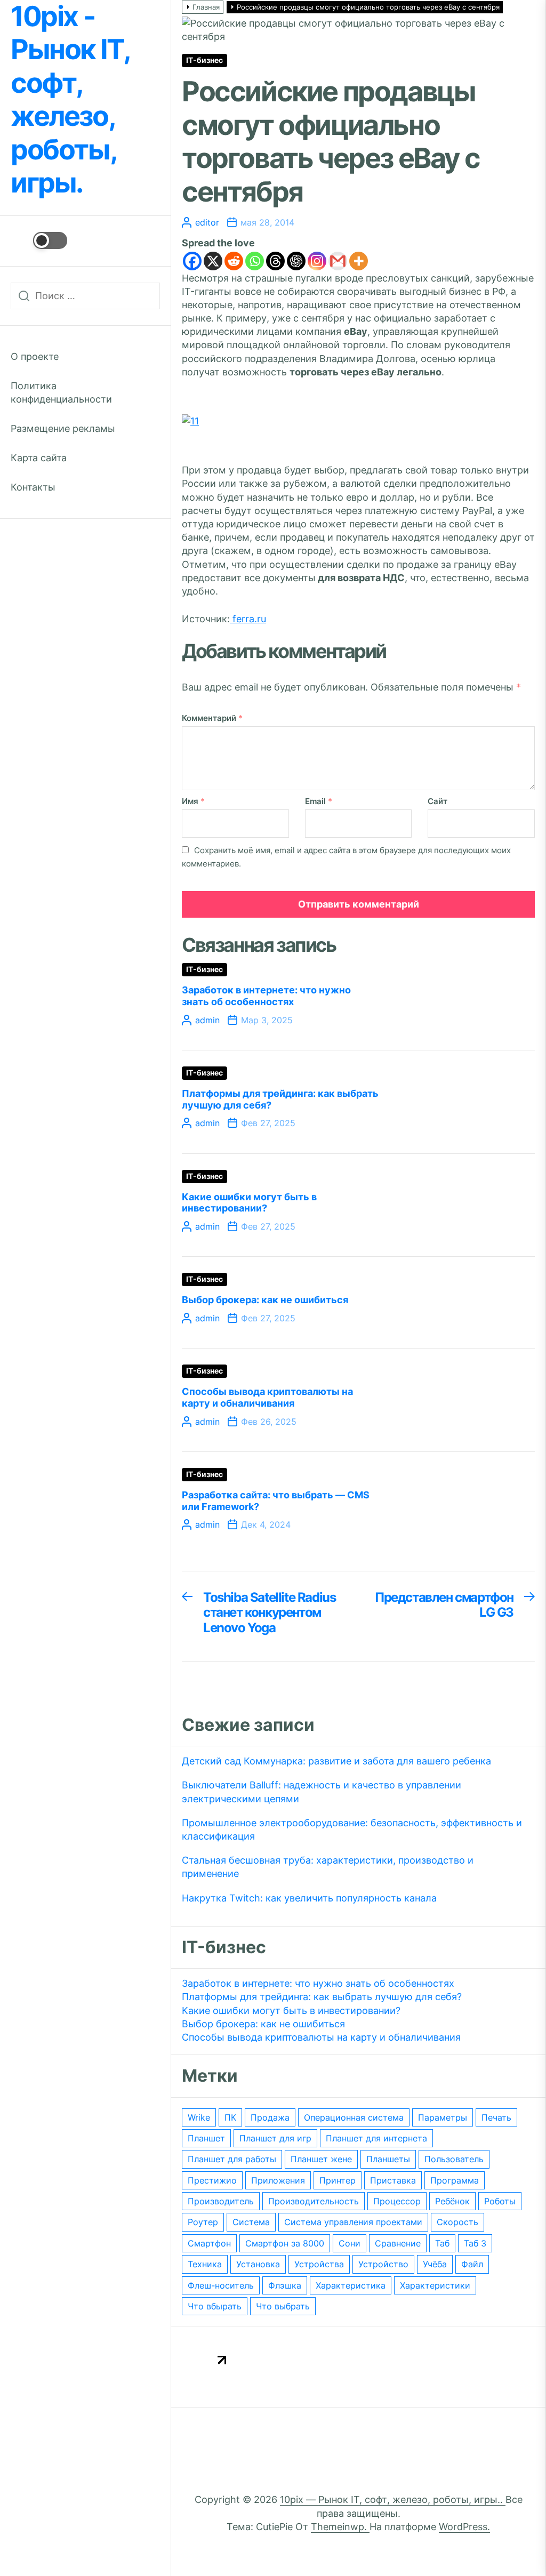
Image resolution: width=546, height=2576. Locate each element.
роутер (203, 2222)
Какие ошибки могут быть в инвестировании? (249, 1203)
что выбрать (283, 2306)
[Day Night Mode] (39, 240)
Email (319, 801)
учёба (435, 2264)
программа (455, 2180)
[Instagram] (317, 261)
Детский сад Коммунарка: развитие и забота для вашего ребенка (336, 1761)
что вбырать (215, 2306)
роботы (500, 2201)
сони (350, 2243)
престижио (212, 2180)
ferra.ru (248, 619)
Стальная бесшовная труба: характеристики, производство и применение (328, 1867)
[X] (213, 261)
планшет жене (321, 2159)
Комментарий (212, 718)
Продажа (270, 2117)
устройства (319, 2264)
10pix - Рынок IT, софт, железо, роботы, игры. (70, 100)
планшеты (388, 2159)
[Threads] (275, 261)
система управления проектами (353, 2222)
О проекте (35, 356)
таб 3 (475, 2243)
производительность (314, 2201)
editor (207, 222)
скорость (457, 2222)
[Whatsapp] (255, 261)
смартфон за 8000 (285, 2243)
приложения (278, 2180)
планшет (206, 2138)
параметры (443, 2117)
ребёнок (452, 2201)
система (251, 2222)
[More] (359, 261)
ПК (230, 2117)
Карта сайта (39, 458)
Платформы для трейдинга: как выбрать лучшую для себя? (322, 1997)
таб (442, 2243)
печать (496, 2117)
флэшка (285, 2285)
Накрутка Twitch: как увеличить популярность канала (309, 1898)
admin (207, 1020)
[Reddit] (234, 261)
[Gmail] (338, 261)
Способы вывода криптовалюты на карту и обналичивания (267, 1397)
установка (258, 2264)
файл (472, 2264)
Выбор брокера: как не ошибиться (265, 1300)
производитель (221, 2201)
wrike (199, 2117)
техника (205, 2264)
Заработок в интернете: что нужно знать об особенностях (266, 996)
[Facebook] (192, 261)
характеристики (435, 2285)
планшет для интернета (376, 2138)
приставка (393, 2180)
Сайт (437, 801)
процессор (397, 2201)
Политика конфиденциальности (61, 392)
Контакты (33, 487)
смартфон (209, 2243)
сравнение (398, 2243)
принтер (338, 2180)
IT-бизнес (204, 60)
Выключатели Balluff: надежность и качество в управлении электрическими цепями (322, 1792)
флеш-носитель (221, 2285)
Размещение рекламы (63, 428)
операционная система (354, 2117)
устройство (383, 2264)
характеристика (351, 2285)
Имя (193, 801)
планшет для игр (275, 2138)
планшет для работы (232, 2159)
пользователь (454, 2159)
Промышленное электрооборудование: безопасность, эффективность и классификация (352, 1829)
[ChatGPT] (296, 261)
